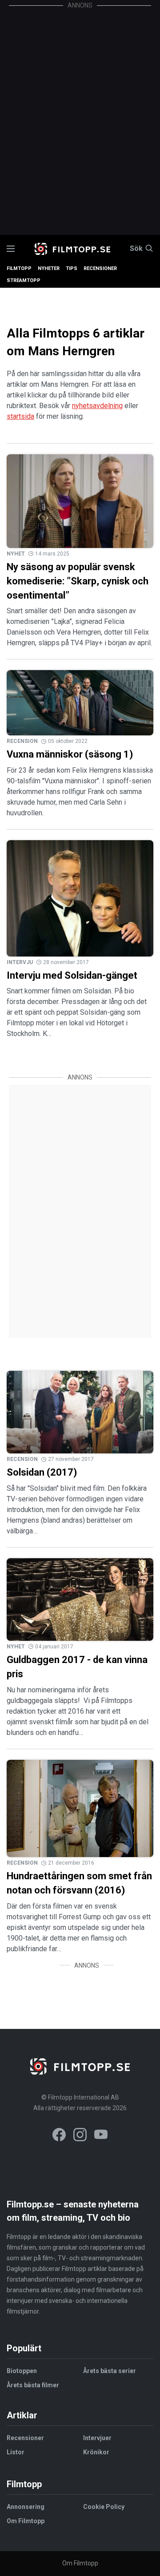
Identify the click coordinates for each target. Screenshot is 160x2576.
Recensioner (100, 268)
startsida (20, 416)
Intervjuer (97, 2438)
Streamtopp (24, 280)
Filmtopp (19, 268)
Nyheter (49, 268)
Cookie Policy (104, 2507)
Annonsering (26, 2507)
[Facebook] (59, 2136)
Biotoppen (22, 2371)
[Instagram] (80, 2136)
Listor (16, 2452)
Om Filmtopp (26, 2521)
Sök (136, 249)
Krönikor (96, 2452)
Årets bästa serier (110, 2371)
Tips (72, 268)
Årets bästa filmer (33, 2385)
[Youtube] (101, 2136)
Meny (11, 249)
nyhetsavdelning (97, 406)
